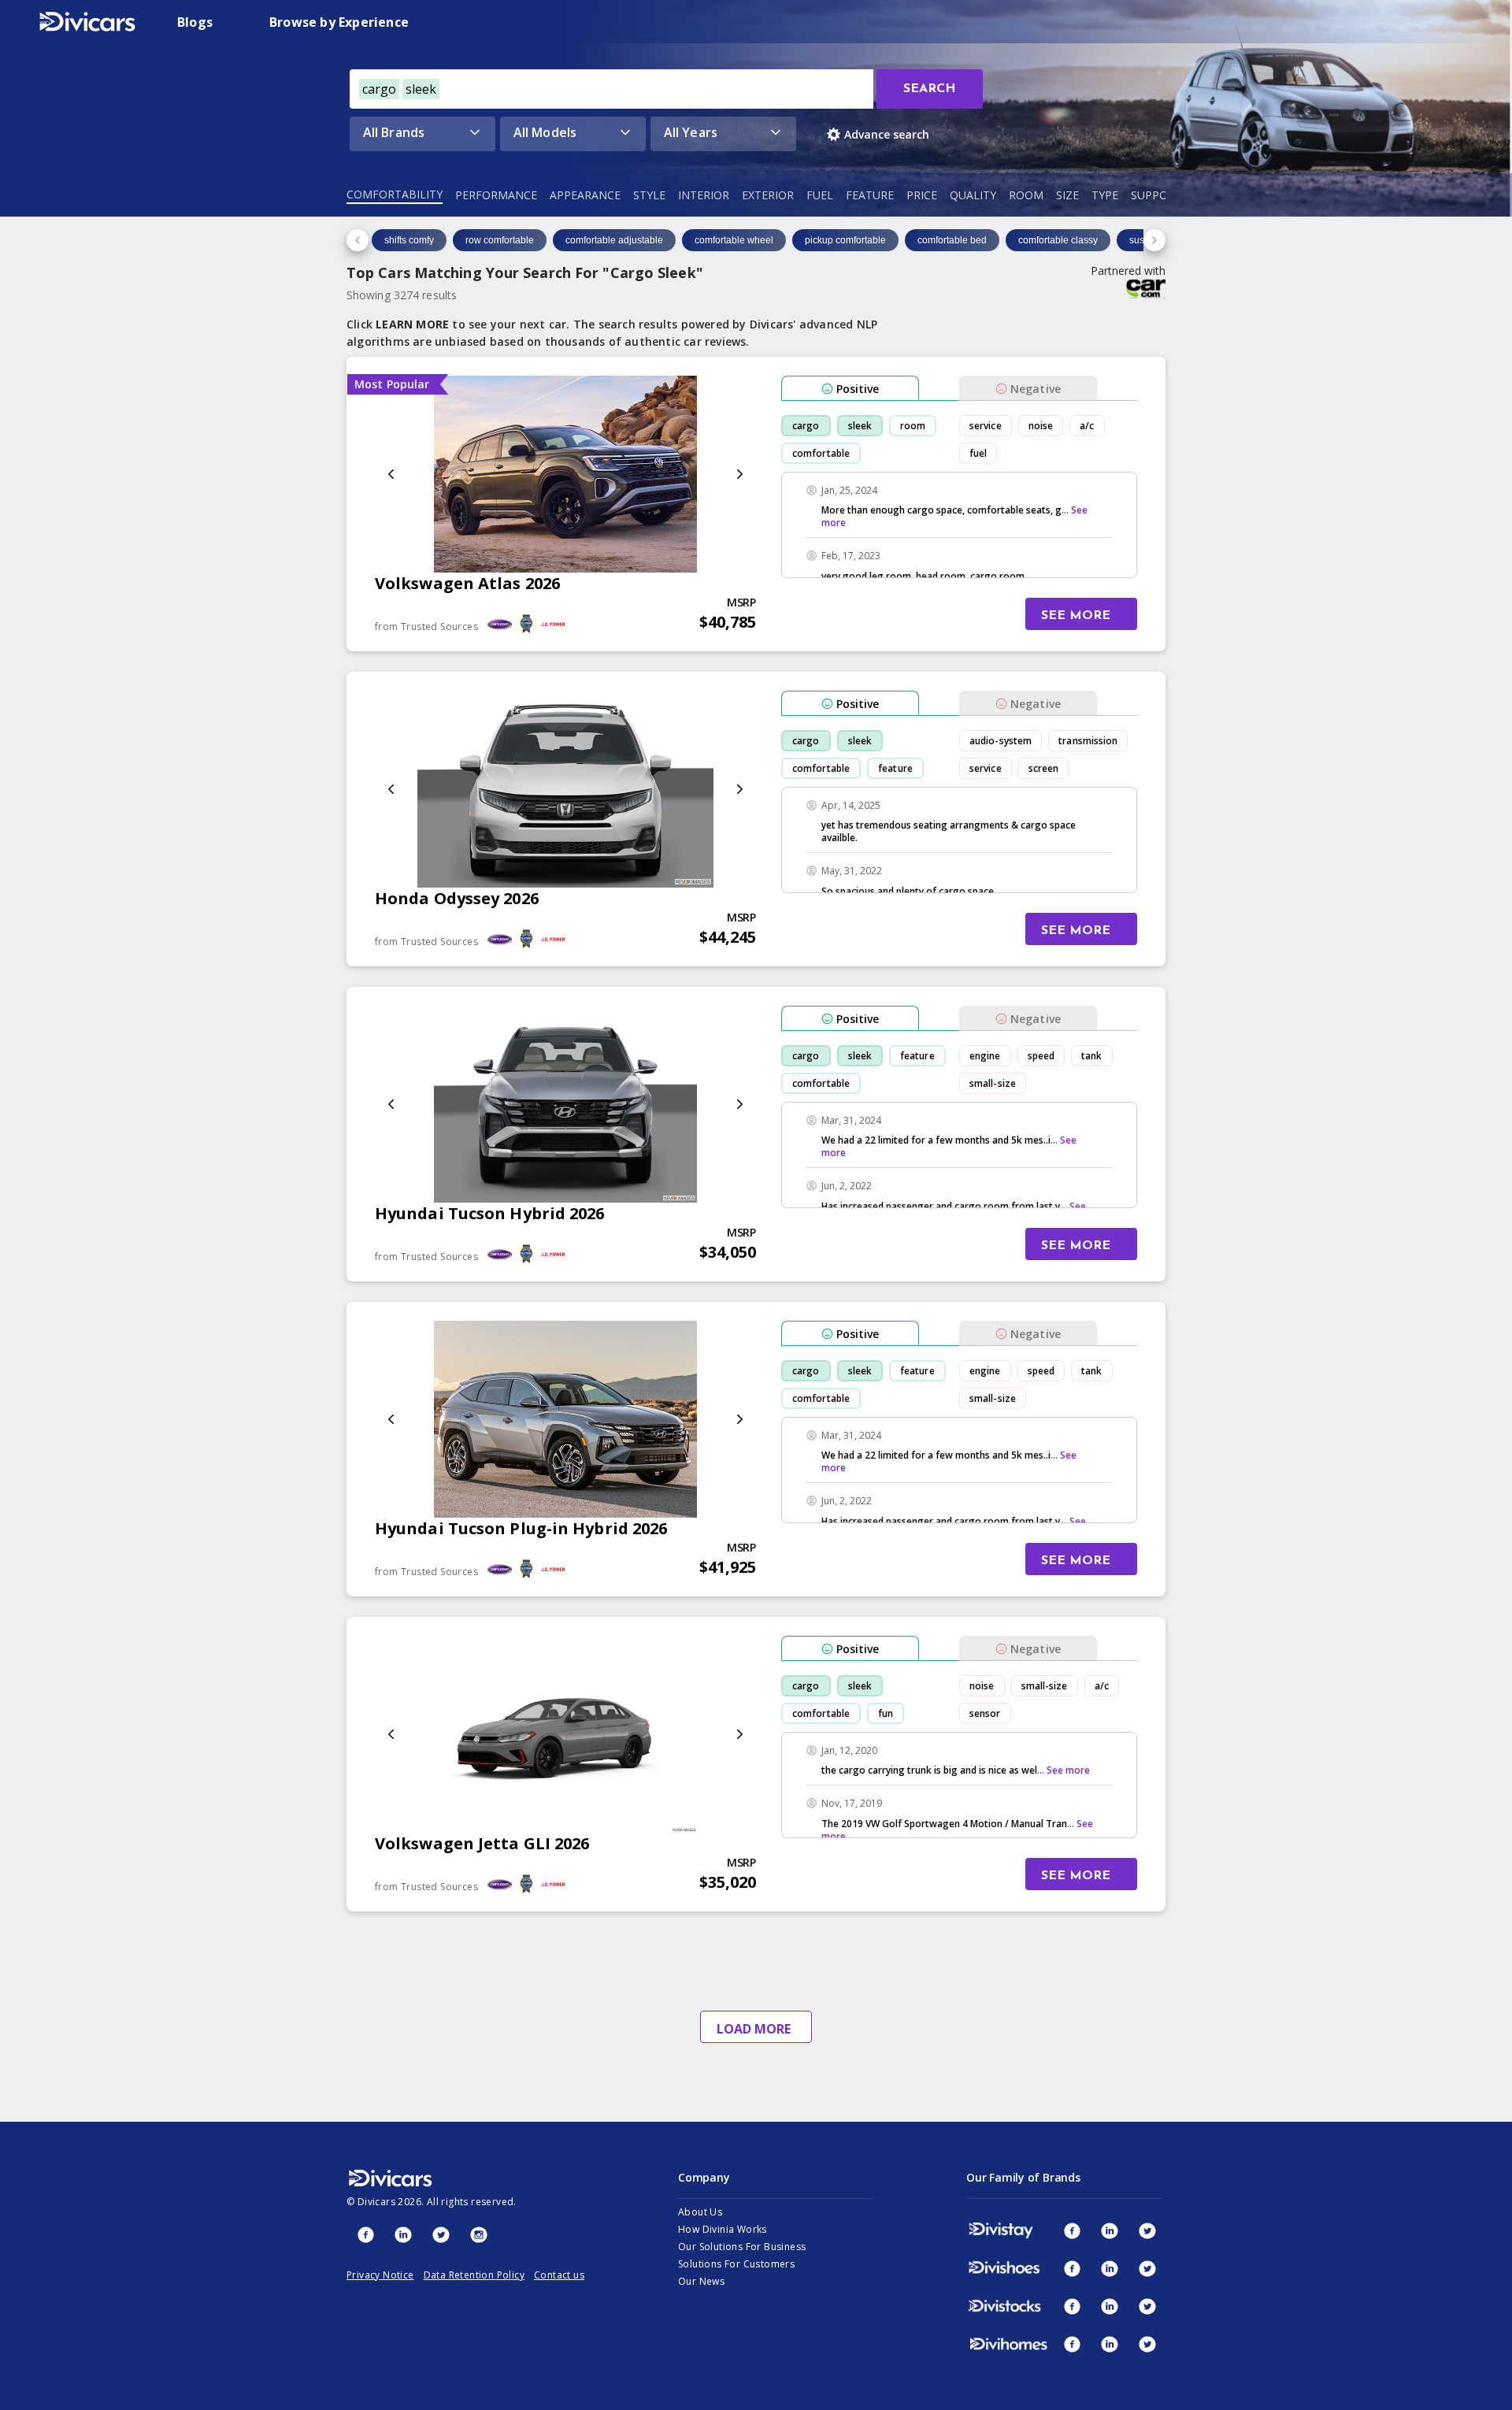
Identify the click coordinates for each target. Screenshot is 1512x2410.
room (913, 426)
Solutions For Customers (736, 2264)
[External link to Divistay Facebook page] (1072, 2230)
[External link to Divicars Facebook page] (365, 2234)
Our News (701, 2281)
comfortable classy (1058, 240)
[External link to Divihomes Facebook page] (1072, 2344)
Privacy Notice (380, 2275)
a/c (1087, 426)
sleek (860, 426)
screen (1044, 768)
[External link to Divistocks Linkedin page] (1110, 2306)
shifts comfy (409, 240)
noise (1041, 426)
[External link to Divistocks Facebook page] (1072, 2306)
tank (1091, 1056)
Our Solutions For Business (742, 2247)
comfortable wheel (734, 240)
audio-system (1001, 741)
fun (886, 1713)
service (986, 426)
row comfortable (500, 240)
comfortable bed (952, 240)
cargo (806, 426)
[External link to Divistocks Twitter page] (1147, 2306)
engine (985, 1056)
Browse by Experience (339, 22)
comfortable (821, 453)
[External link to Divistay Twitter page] (1147, 2230)
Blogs (195, 22)
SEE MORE (1076, 616)
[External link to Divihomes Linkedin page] (1110, 2344)
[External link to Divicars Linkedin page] (403, 2234)
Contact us (559, 2275)
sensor (985, 1713)
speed (1041, 1056)
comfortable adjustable (614, 240)
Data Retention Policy (474, 2275)
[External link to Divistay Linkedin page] (1110, 2230)
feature (895, 768)
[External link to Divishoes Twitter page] (1147, 2268)
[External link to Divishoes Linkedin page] (1110, 2268)
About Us (700, 2212)
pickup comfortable (845, 240)
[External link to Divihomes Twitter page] (1147, 2344)
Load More (754, 2029)
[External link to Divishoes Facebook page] (1072, 2268)
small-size (993, 1083)
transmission (1088, 741)
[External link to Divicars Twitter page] (441, 2234)
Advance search (887, 134)
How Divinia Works (723, 2229)
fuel (978, 453)
